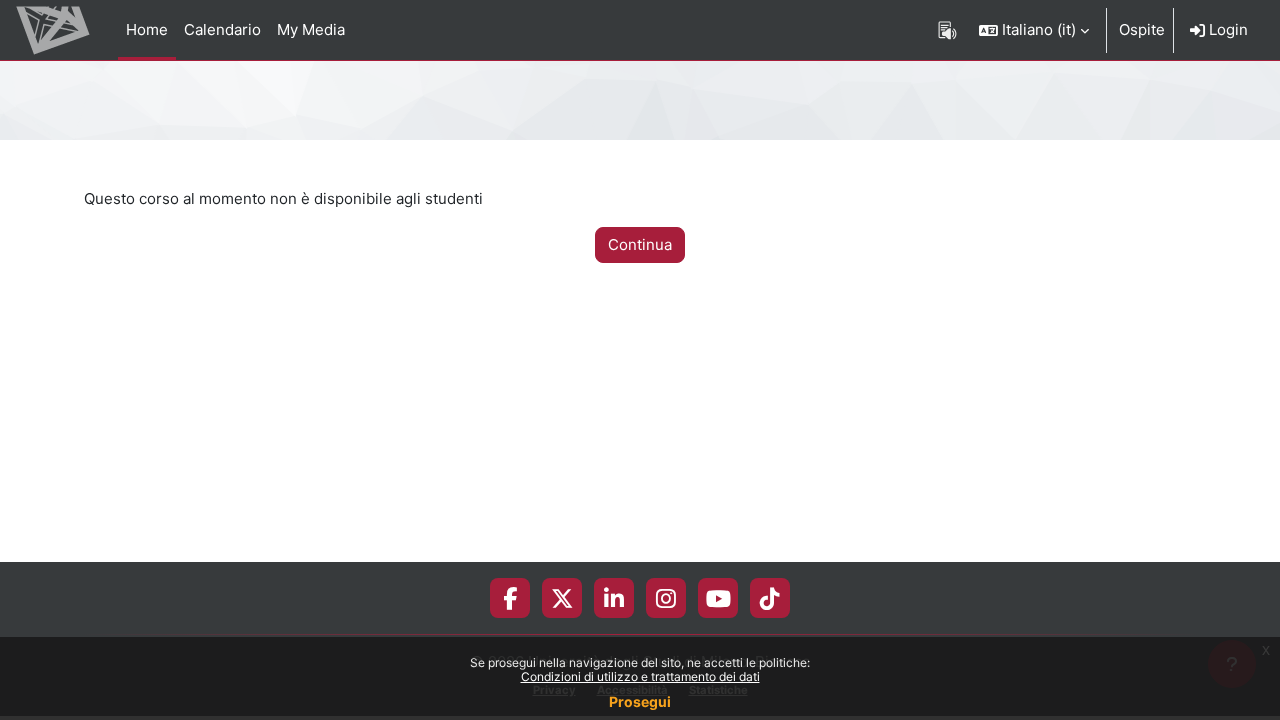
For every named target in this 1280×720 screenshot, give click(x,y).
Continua (640, 244)
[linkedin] (614, 598)
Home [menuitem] (147, 29)
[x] (562, 598)
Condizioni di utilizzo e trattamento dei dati (640, 676)
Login (1226, 29)
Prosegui (640, 701)
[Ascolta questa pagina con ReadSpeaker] (947, 30)
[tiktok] (770, 598)
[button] (1034, 30)
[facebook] (510, 598)
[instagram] (666, 598)
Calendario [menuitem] (222, 29)
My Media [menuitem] (311, 29)
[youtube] (718, 598)
